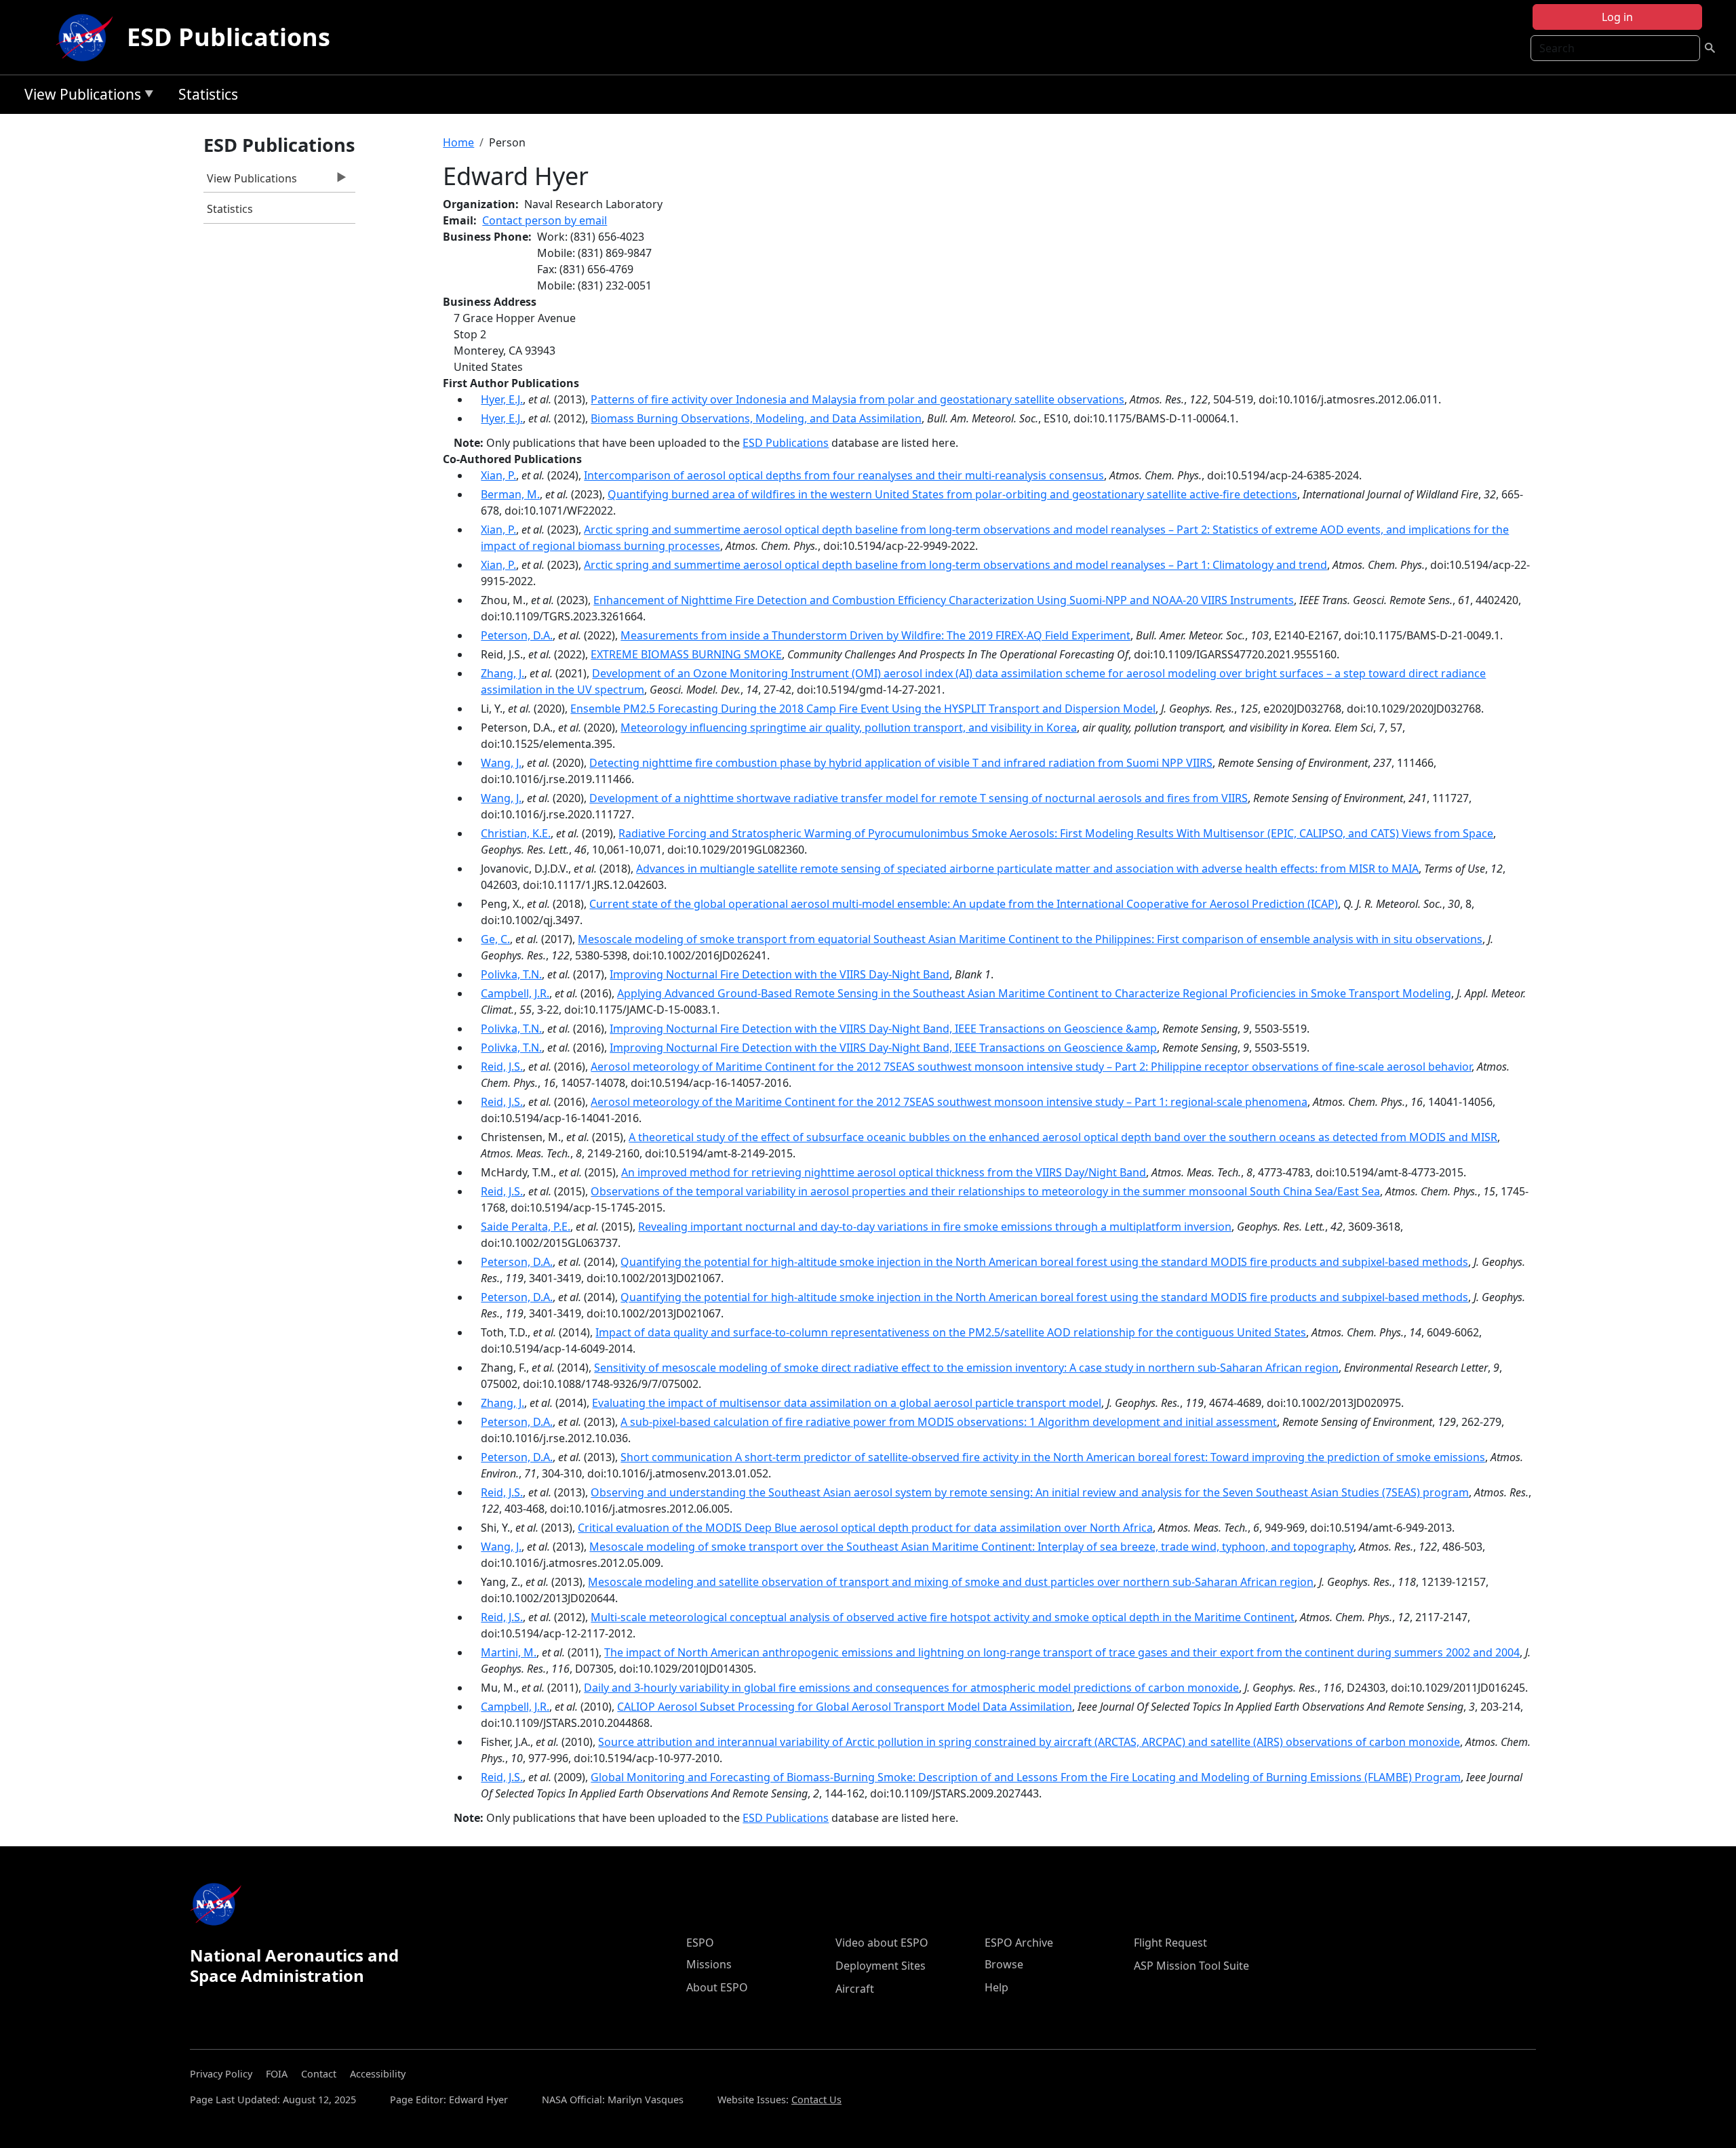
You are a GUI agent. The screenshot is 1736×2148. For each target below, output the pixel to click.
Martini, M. (509, 1652)
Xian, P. (498, 475)
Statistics (208, 94)
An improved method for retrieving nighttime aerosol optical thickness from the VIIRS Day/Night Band (884, 1172)
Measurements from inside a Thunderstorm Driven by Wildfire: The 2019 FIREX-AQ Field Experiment (875, 635)
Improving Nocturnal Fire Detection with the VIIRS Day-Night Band (780, 974)
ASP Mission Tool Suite (1191, 1966)
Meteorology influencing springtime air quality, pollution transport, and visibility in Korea (849, 728)
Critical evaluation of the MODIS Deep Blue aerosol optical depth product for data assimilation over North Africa (865, 1528)
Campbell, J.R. (515, 993)
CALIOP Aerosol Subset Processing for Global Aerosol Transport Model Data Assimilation (845, 1707)
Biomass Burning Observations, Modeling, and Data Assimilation (756, 418)
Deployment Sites (881, 1966)
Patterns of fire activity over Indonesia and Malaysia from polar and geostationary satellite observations (857, 399)
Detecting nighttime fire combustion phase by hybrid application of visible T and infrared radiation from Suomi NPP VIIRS (901, 763)
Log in (1617, 17)
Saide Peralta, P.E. (526, 1227)
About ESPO (717, 1987)
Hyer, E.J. (502, 399)
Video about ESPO (882, 1943)
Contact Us (816, 2100)
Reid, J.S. (502, 1067)
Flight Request (1170, 1943)
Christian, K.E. (516, 833)
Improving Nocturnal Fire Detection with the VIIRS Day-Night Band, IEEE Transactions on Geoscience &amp (883, 1029)
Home (458, 142)
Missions (709, 1964)
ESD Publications (229, 37)
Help (997, 1987)
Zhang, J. (502, 673)
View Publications (79, 97)
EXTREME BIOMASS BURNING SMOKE (686, 654)
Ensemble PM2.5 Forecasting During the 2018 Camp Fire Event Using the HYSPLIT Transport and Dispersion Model (863, 709)
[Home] (87, 37)
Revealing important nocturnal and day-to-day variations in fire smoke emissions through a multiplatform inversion (935, 1227)
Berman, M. (510, 494)
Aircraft (855, 1989)
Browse (1004, 1964)
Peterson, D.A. (517, 635)
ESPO (700, 1943)
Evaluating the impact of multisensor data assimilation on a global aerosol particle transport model (847, 1403)
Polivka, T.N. (511, 974)
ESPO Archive (1019, 1943)
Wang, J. (501, 763)
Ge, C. (495, 939)
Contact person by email (545, 220)
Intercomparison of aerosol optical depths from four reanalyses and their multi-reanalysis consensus (844, 475)
